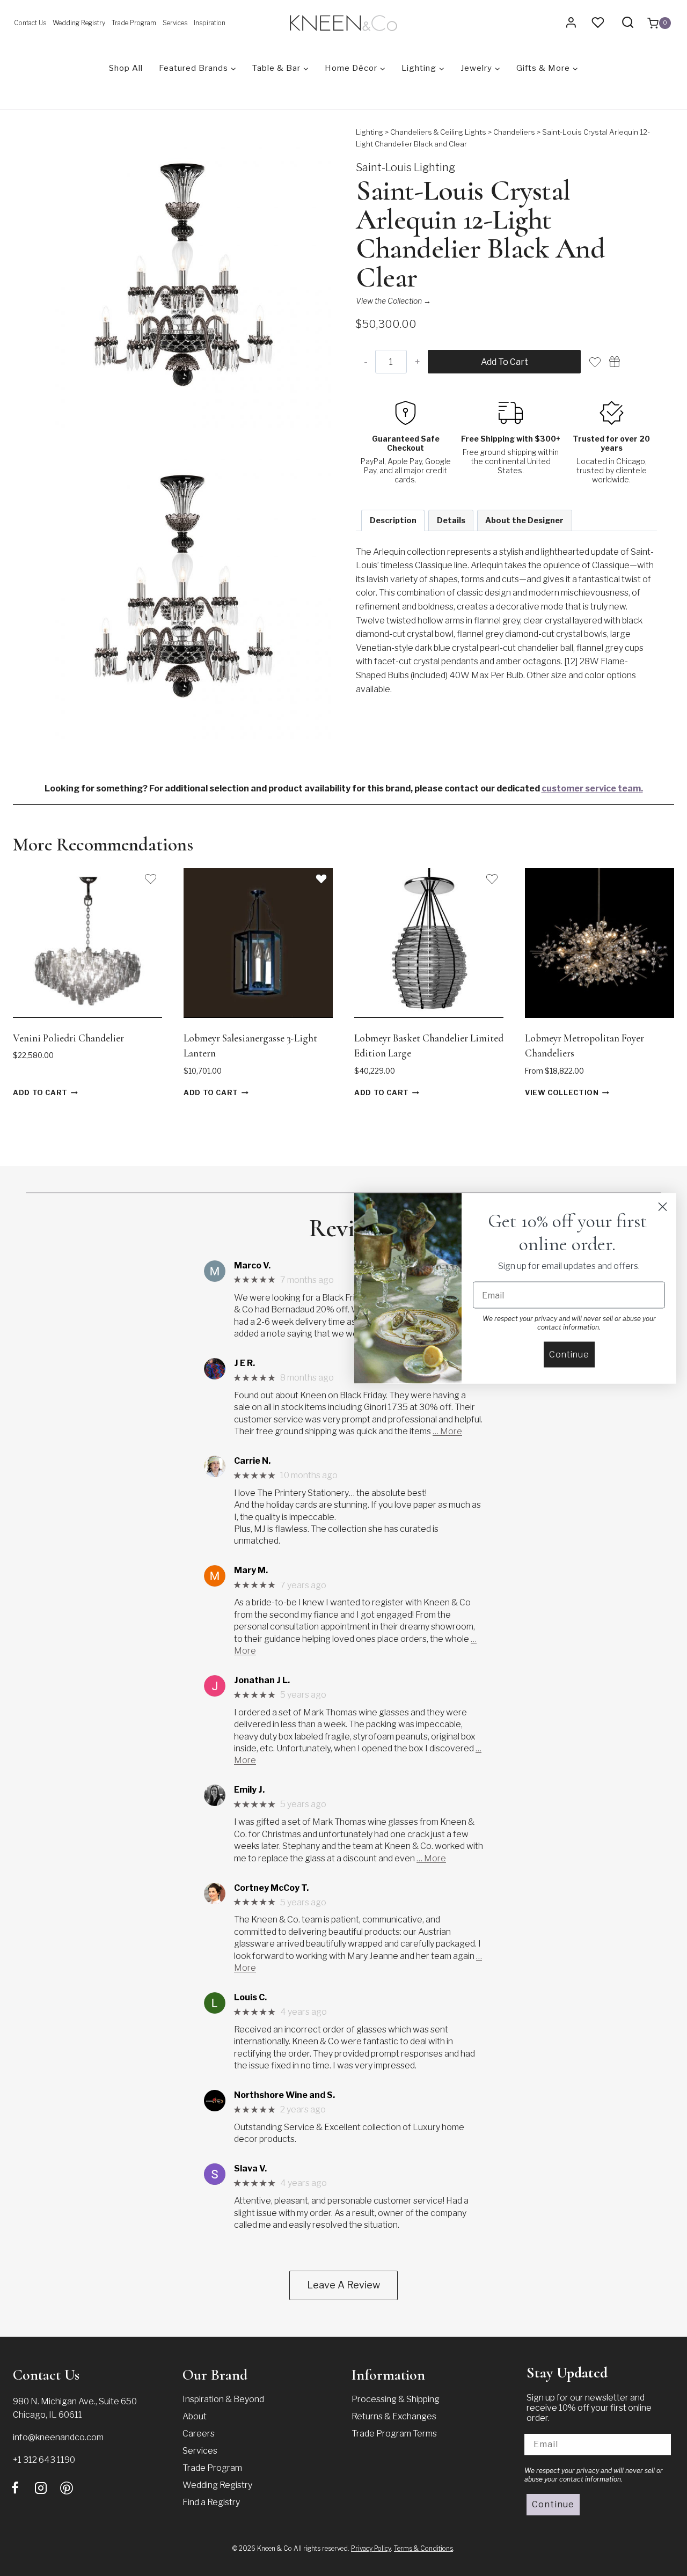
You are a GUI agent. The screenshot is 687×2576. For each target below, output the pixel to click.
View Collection (562, 1093)
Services (175, 23)
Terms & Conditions (423, 2548)
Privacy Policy (371, 2548)
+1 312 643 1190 (44, 2460)
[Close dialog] (663, 1206)
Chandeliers (514, 132)
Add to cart (505, 362)
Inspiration (210, 23)
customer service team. (592, 788)
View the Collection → (393, 301)
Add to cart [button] (40, 1093)
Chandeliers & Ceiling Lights (438, 132)
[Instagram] (41, 2488)
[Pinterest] (67, 2488)
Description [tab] (393, 520)
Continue (553, 2504)
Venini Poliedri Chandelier (68, 1038)
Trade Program (134, 23)
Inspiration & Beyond (223, 2399)
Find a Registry (211, 2502)
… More (447, 1431)
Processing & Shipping (396, 2399)
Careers (199, 2434)
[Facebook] (15, 2488)
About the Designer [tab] (524, 520)
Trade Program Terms (394, 2434)
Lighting (370, 132)
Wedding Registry (79, 23)
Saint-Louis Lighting (405, 167)
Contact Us (30, 23)
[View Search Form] (628, 23)
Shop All (126, 68)
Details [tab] (451, 520)
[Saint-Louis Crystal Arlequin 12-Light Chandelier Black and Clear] (181, 277)
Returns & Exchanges (394, 2416)
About (195, 2416)
